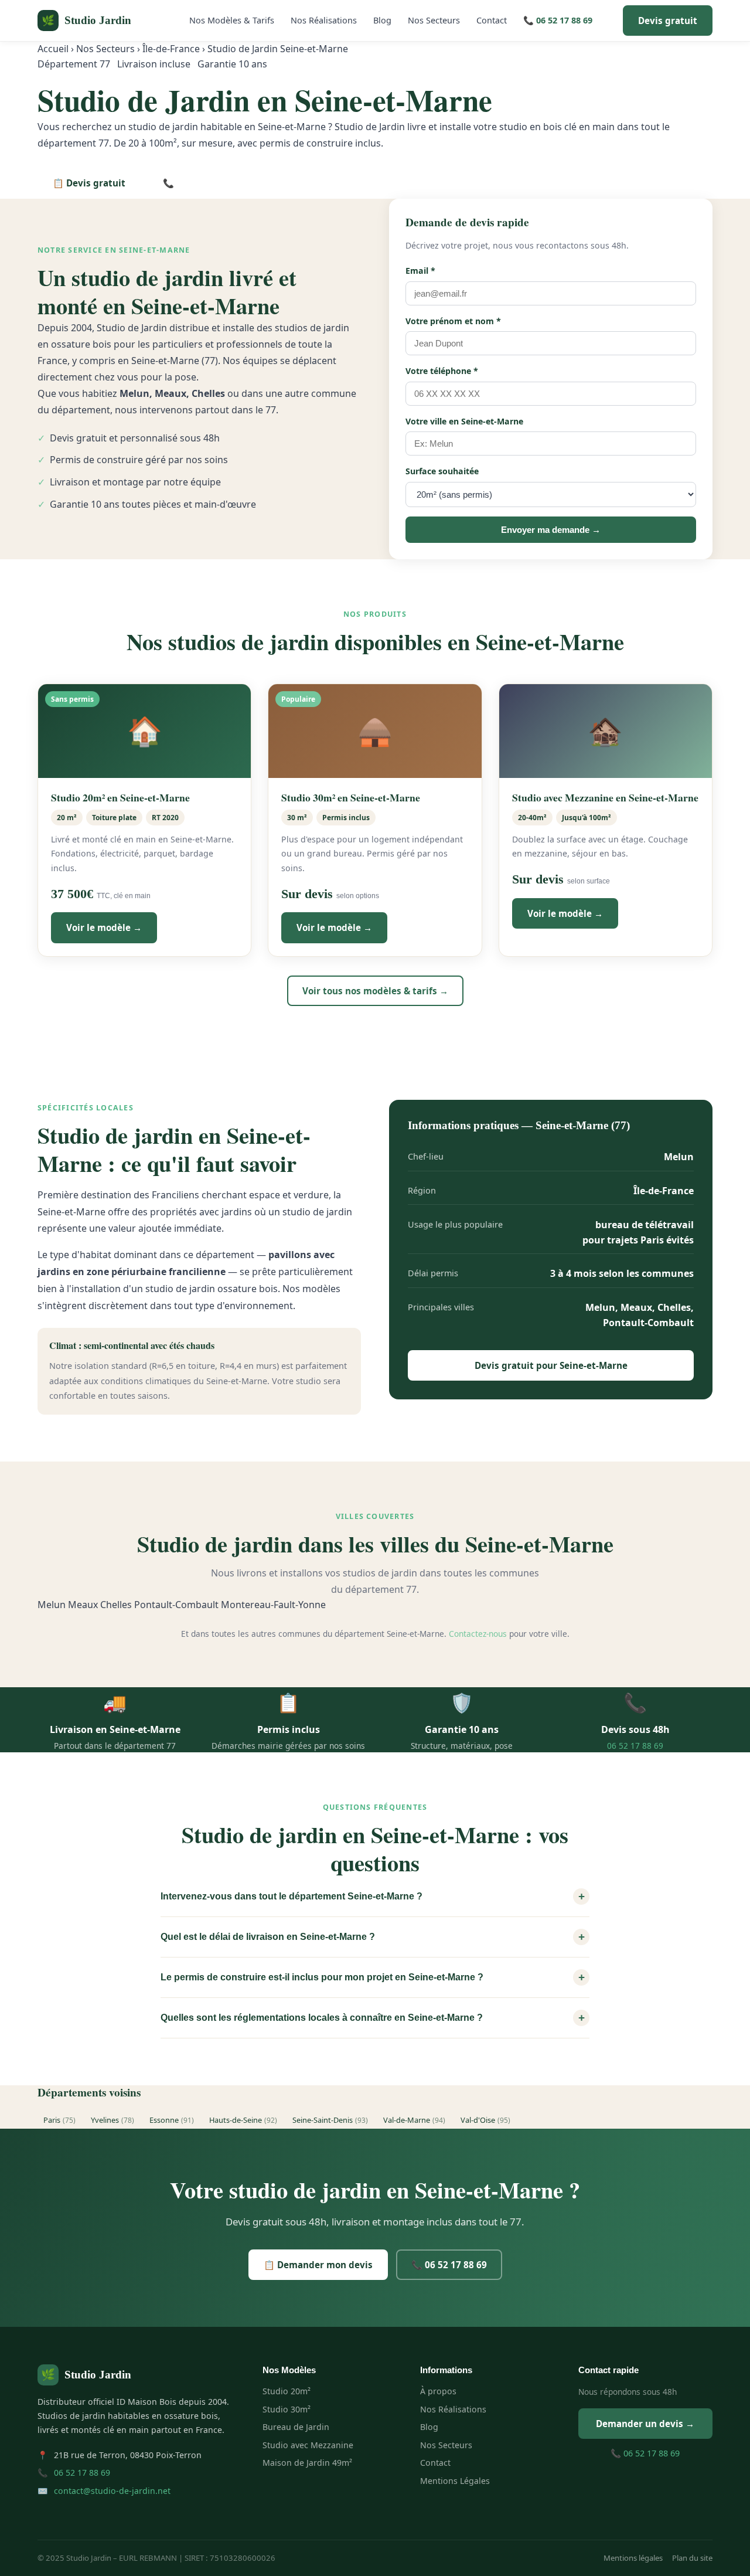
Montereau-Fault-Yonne (273, 1605)
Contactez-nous (478, 1634)
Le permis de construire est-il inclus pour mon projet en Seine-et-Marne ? (373, 1977)
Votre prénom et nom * (453, 321)
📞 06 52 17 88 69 (558, 20)
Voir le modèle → (104, 927)
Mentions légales (633, 2558)
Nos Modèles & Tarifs (232, 20)
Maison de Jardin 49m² (307, 2463)
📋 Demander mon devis (318, 2265)
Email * (420, 271)
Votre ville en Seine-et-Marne (464, 421)
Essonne (172, 2120)
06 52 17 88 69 (635, 1746)
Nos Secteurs (434, 20)
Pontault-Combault (176, 1605)
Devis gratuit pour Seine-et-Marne (551, 1365)
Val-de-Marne (414, 2120)
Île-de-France (171, 49)
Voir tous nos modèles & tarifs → (375, 991)
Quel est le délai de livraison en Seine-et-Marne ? (373, 1937)
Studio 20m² (287, 2391)
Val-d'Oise (485, 2120)
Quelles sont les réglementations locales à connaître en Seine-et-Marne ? (373, 2018)
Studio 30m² (287, 2409)
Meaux (83, 1605)
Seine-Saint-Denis (330, 2120)
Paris (59, 2120)
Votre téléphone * (442, 371)
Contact (492, 20)
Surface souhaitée (442, 471)
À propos (438, 2391)
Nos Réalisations (324, 20)
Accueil (53, 49)
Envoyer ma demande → (551, 530)
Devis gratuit (668, 21)
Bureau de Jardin (296, 2427)
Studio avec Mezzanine (308, 2445)
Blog (382, 20)
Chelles (116, 1605)
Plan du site (692, 2558)
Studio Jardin (86, 20)
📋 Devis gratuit (89, 183)
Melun (52, 1605)
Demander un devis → (645, 2424)
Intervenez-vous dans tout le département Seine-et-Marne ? (373, 1896)
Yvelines (112, 2120)
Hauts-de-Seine (243, 2120)
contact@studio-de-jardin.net (112, 2491)
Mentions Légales (455, 2481)
